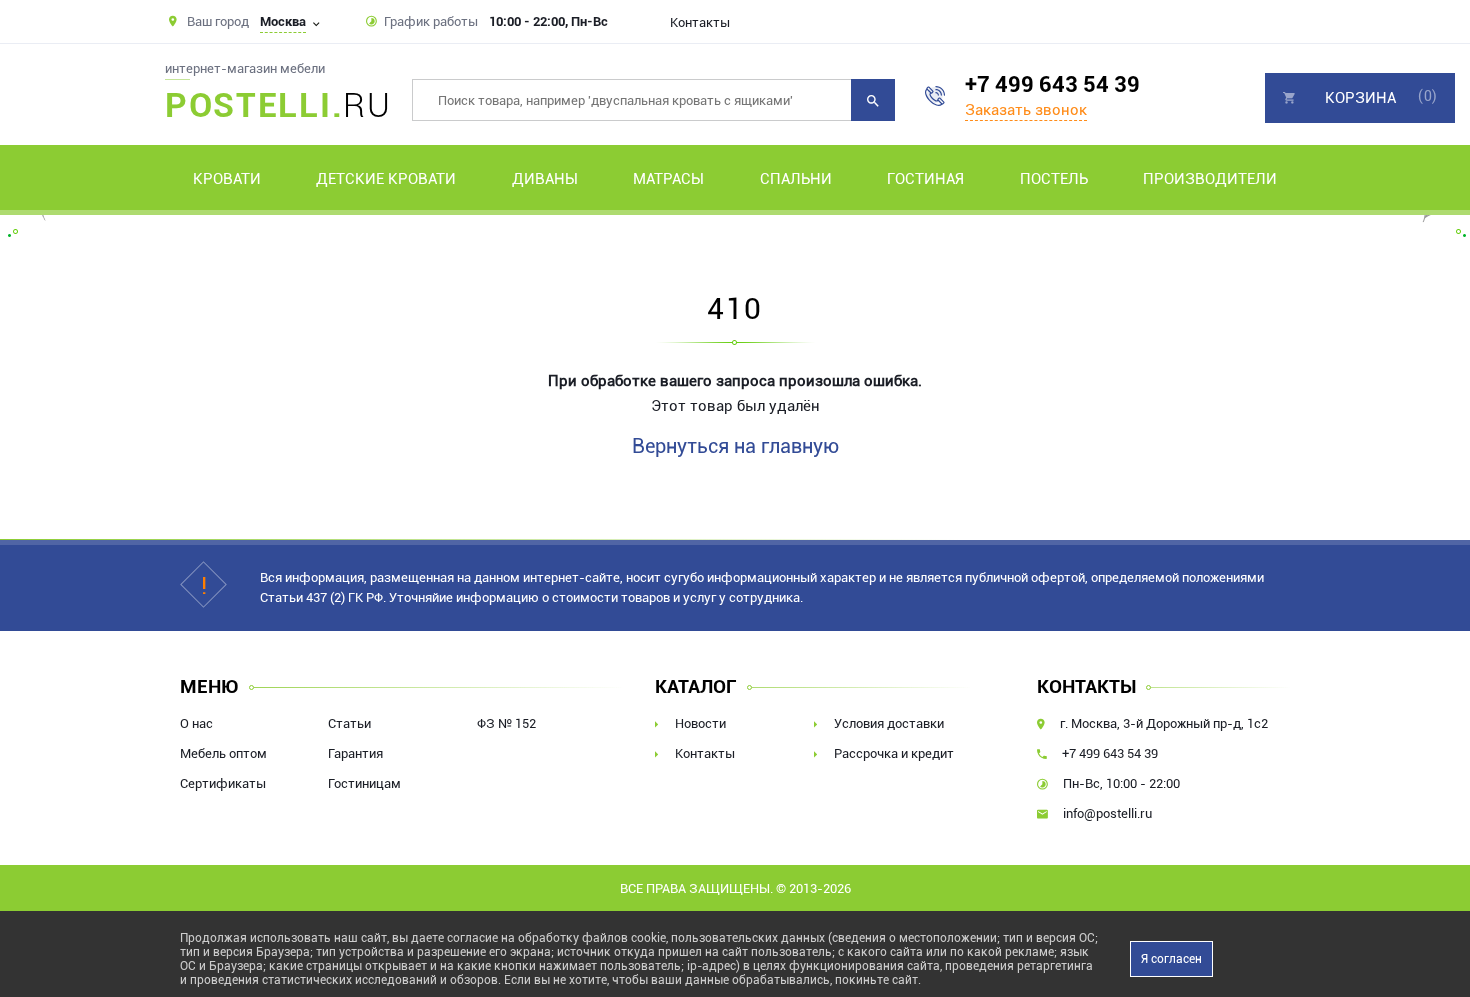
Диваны (545, 179)
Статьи (349, 723)
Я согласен (1171, 959)
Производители (1210, 179)
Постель (1054, 179)
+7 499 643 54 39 (1052, 84)
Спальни (796, 179)
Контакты (700, 22)
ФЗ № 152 (506, 723)
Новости (700, 723)
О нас (196, 723)
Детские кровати (386, 179)
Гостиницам (364, 783)
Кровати (227, 179)
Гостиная (925, 179)
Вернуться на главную (735, 446)
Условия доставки (889, 723)
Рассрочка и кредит (894, 753)
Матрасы (668, 179)
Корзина (1360, 98)
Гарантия (355, 753)
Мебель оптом (223, 753)
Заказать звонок (1026, 110)
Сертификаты (223, 783)
